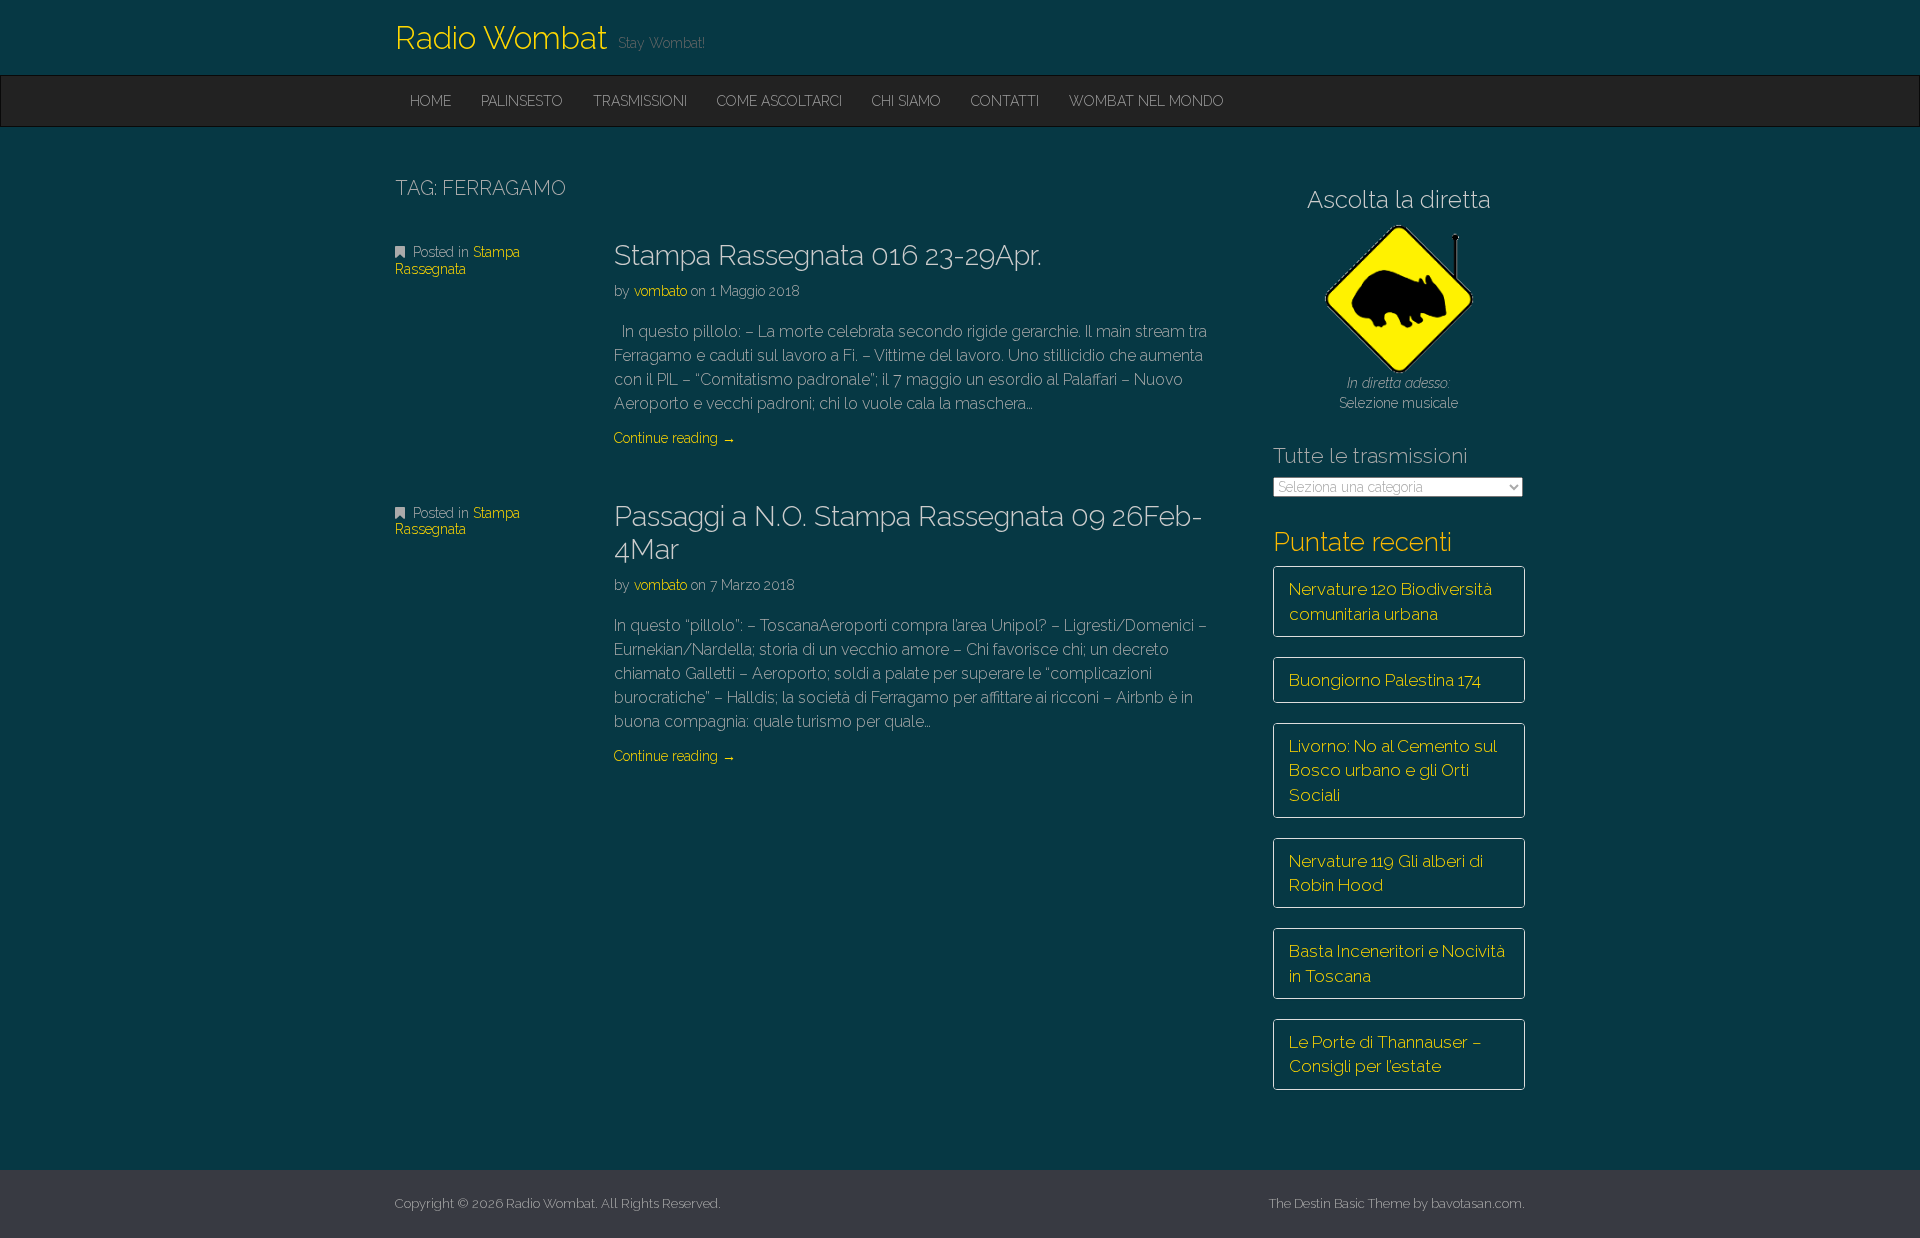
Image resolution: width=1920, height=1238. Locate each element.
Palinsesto (522, 101)
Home (430, 101)
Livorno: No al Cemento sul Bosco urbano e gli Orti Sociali (1393, 770)
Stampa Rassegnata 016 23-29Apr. (828, 255)
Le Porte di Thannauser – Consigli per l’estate (1385, 1054)
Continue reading (675, 438)
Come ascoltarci (779, 101)
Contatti (1005, 101)
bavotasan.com (1476, 1203)
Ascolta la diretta (1399, 199)
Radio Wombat (501, 37)
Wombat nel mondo (1146, 101)
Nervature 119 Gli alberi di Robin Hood (1386, 873)
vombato (660, 291)
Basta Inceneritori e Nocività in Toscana (1397, 963)
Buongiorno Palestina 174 (1385, 680)
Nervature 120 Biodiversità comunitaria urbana (1390, 601)
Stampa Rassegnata (457, 260)
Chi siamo (906, 101)
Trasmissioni (640, 101)
